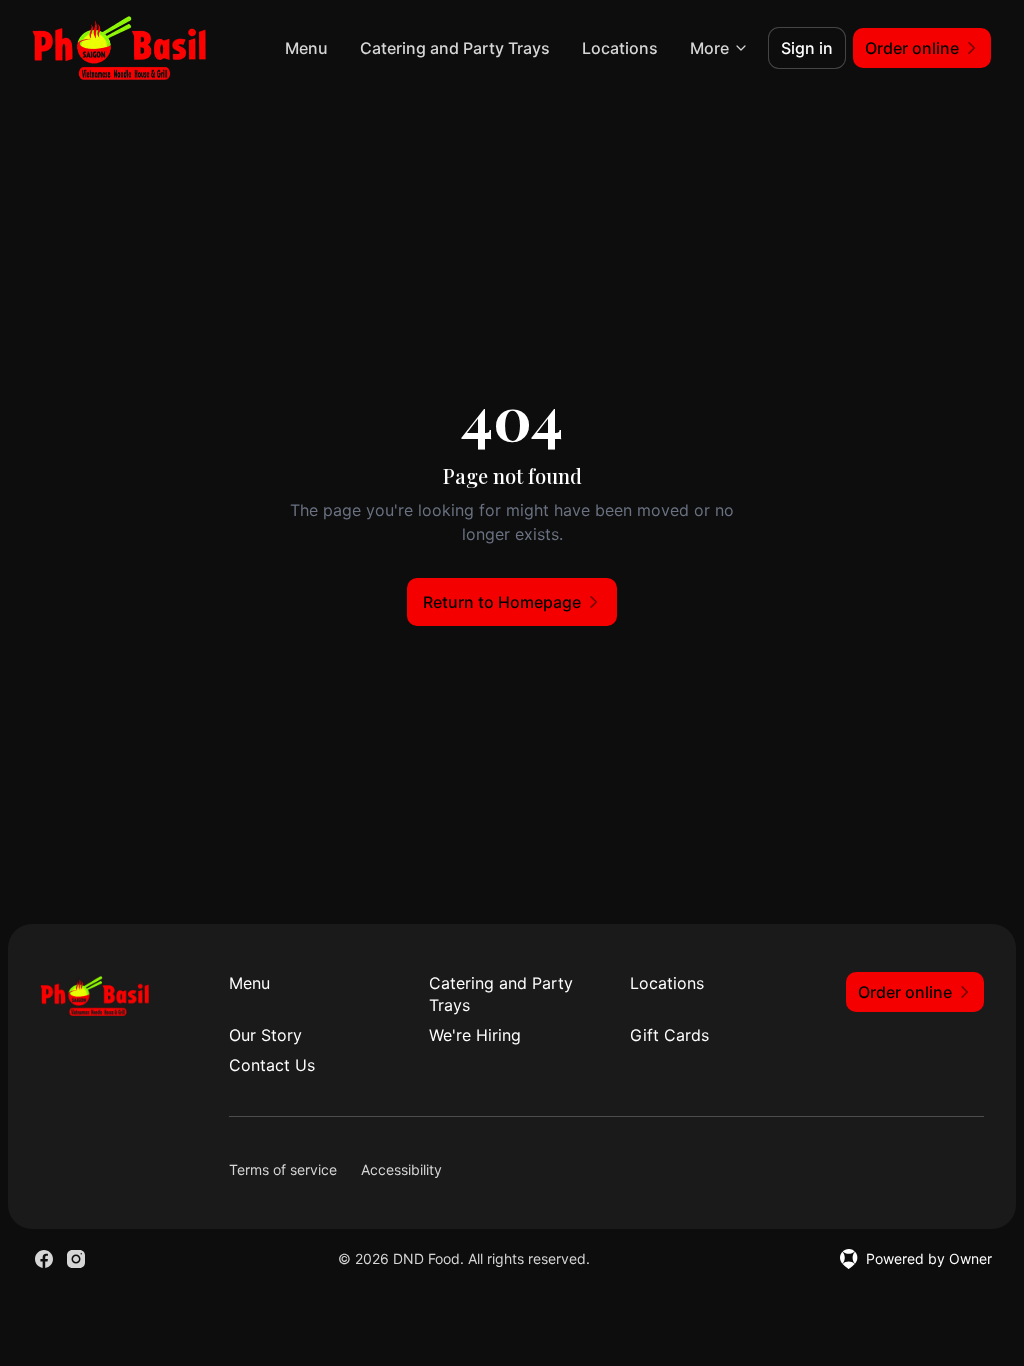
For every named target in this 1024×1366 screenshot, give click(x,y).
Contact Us (272, 1065)
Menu (306, 48)
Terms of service (283, 1169)
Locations (620, 48)
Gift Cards (669, 1035)
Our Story (265, 1035)
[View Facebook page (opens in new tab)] (44, 1259)
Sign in (807, 48)
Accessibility (401, 1169)
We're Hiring (475, 1035)
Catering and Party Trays (455, 48)
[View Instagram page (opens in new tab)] (76, 1259)
